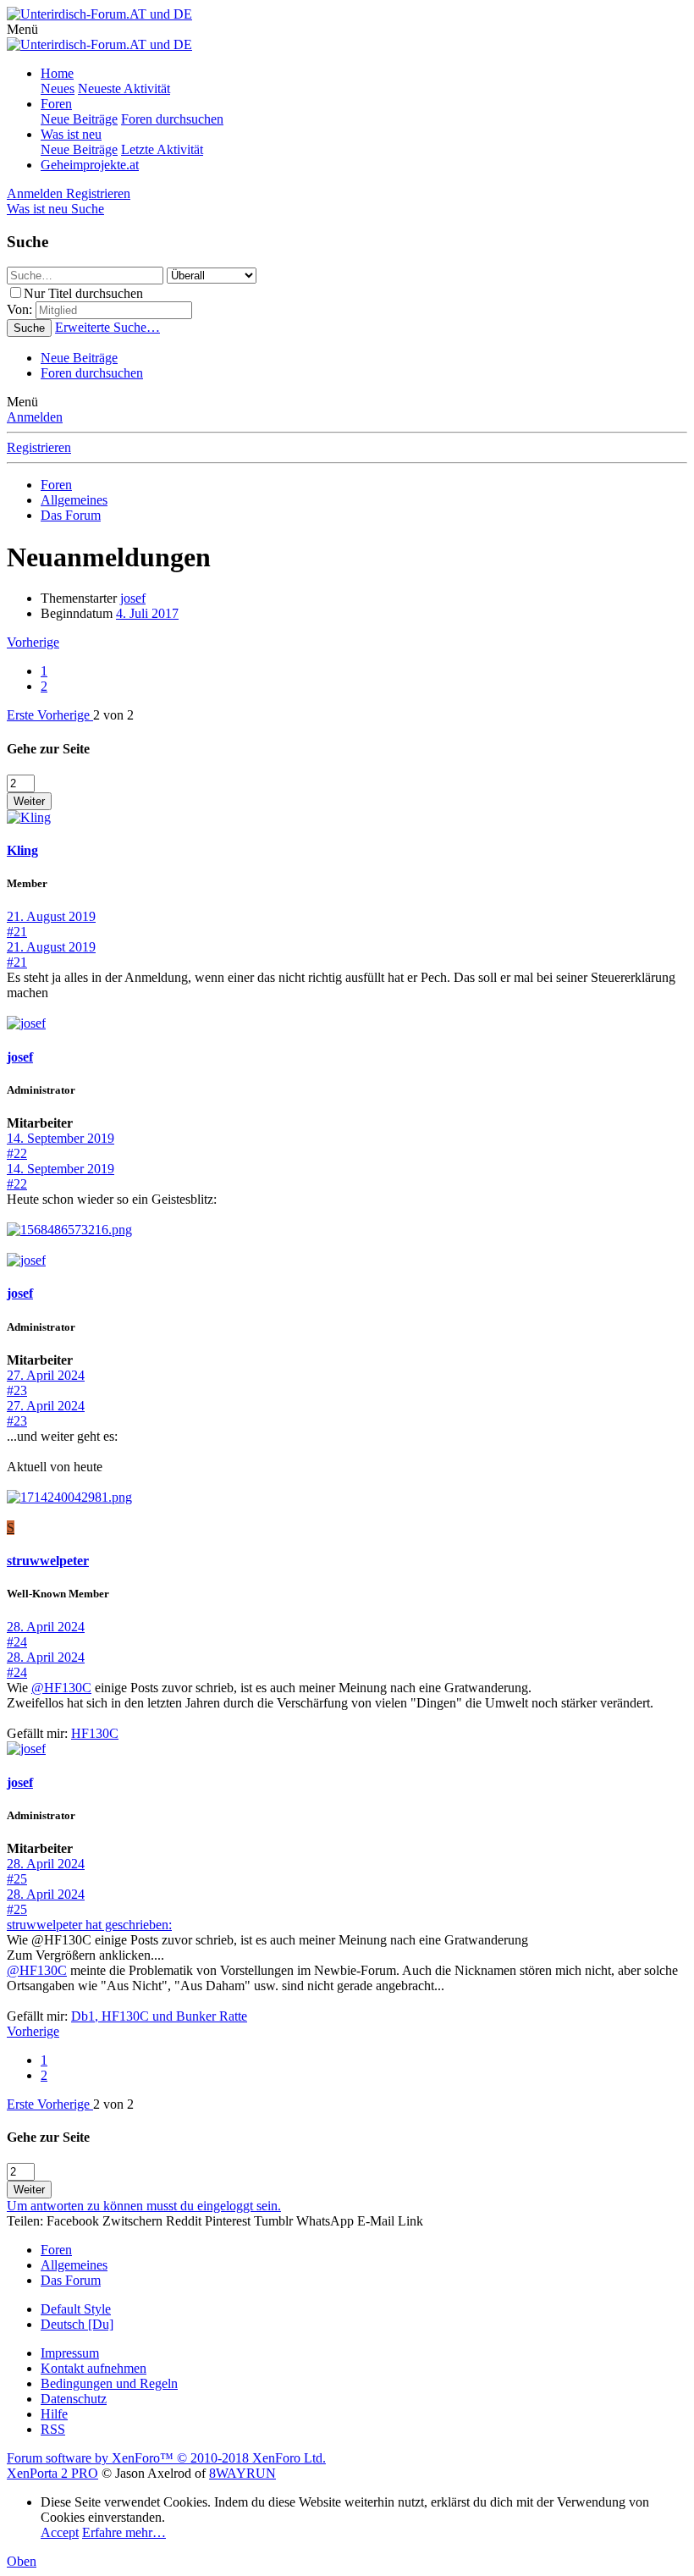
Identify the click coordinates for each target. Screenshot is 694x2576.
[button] (22, 29)
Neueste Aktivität (124, 88)
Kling (22, 850)
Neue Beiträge (79, 119)
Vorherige (33, 642)
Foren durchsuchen (172, 119)
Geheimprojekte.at (90, 165)
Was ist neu (71, 134)
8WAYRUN (242, 2473)
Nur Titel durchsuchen (83, 293)
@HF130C (61, 1688)
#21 (17, 932)
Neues (58, 88)
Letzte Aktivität (162, 149)
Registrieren (39, 447)
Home (57, 73)
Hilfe (54, 2414)
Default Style (76, 2309)
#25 (17, 1879)
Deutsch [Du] (77, 2324)
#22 (17, 1153)
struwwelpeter (48, 1561)
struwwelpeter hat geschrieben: (89, 1925)
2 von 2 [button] (113, 715)
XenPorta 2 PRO (52, 2473)
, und (159, 2016)
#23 (17, 1390)
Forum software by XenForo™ (166, 2458)
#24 (17, 1642)
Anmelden (35, 417)
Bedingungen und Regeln (109, 2383)
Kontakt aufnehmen (94, 2368)
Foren (56, 104)
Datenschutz (74, 2399)
